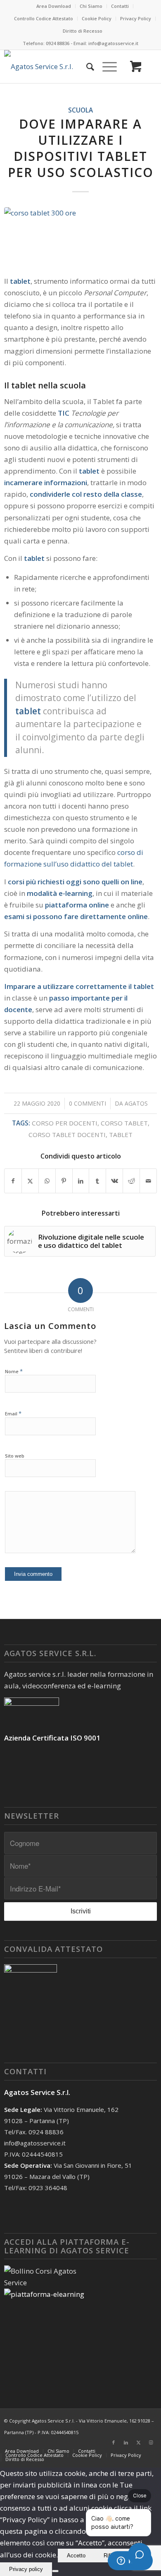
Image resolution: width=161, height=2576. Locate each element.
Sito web (15, 1456)
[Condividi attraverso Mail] (148, 1181)
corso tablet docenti (67, 1135)
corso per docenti (65, 1123)
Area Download (54, 6)
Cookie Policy (97, 18)
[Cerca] (86, 67)
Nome (14, 1371)
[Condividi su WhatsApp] (47, 1181)
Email (13, 1413)
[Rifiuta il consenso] (55, 2571)
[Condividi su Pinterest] (64, 1181)
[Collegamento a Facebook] (114, 2442)
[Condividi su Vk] (114, 1181)
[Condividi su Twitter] (30, 1181)
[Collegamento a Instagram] (151, 2442)
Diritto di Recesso (83, 31)
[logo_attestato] (50, 67)
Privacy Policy (136, 18)
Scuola (80, 110)
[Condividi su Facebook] (13, 1181)
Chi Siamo (91, 6)
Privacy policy (26, 2569)
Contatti (120, 6)
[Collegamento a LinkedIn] (126, 2442)
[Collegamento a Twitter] (138, 2442)
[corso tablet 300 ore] (81, 236)
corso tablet (124, 1123)
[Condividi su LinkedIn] (81, 1181)
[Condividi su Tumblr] (97, 1181)
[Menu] (105, 67)
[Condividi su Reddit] (131, 1181)
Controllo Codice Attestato (44, 18)
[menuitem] (54, 6)
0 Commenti (88, 1103)
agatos (136, 1103)
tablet (121, 1135)
